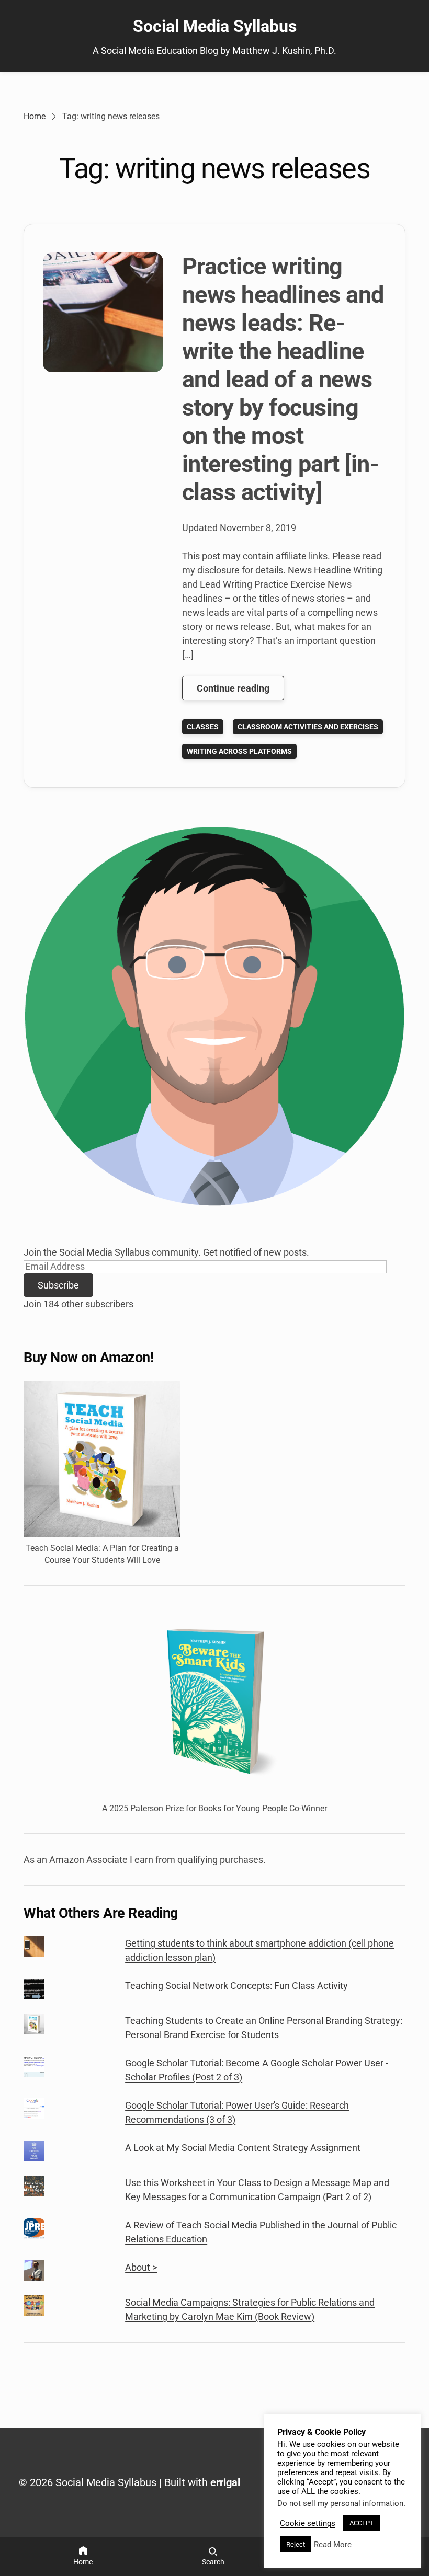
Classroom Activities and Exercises (308, 727)
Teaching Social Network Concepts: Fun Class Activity (236, 1986)
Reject (296, 2544)
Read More (333, 2545)
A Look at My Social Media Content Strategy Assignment (243, 2148)
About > (141, 2267)
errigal (225, 2482)
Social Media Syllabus (215, 26)
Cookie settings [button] (308, 2523)
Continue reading (240, 691)
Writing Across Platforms (239, 751)
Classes (203, 727)
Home (35, 116)
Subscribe (58, 1285)
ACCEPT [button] (362, 2523)
